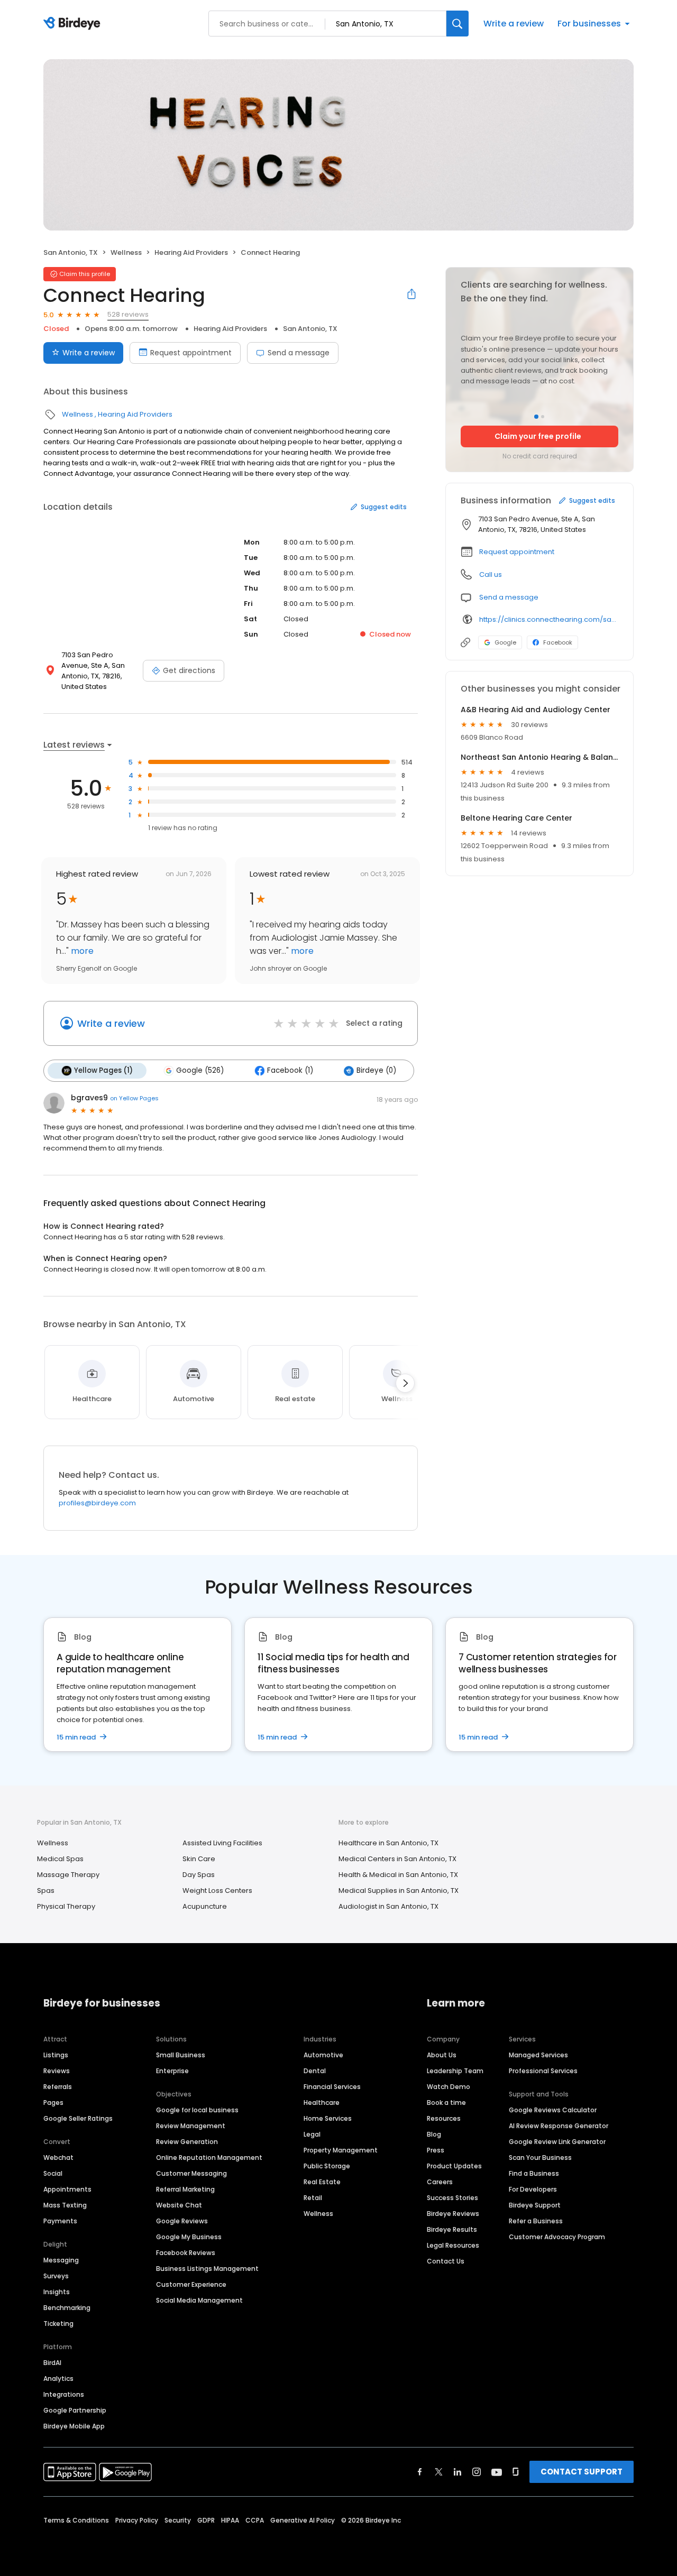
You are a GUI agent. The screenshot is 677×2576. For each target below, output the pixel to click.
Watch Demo (449, 2087)
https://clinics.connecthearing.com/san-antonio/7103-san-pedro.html (549, 619)
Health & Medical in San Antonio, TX (398, 1875)
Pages (53, 2103)
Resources (444, 2118)
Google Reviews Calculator (553, 2110)
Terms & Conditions (76, 2520)
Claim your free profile (538, 436)
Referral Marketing (185, 2189)
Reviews (57, 2071)
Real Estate (322, 2182)
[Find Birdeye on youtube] (497, 2472)
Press (436, 2150)
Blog (434, 2134)
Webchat (58, 2158)
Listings (56, 2055)
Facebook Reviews (186, 2253)
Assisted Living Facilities (222, 1843)
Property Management (341, 2150)
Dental (315, 2071)
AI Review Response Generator (559, 2126)
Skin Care (199, 1859)
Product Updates (454, 2166)
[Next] (405, 1383)
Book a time (446, 2103)
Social (53, 2173)
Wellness (126, 252)
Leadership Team (455, 2071)
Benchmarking (67, 2308)
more (81, 951)
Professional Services (543, 2071)
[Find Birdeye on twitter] (439, 2472)
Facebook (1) (290, 1070)
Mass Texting (65, 2205)
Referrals (58, 2087)
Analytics (58, 2379)
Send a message (299, 353)
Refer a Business (536, 2221)
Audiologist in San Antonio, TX (388, 1906)
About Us (442, 2055)
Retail (313, 2198)
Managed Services (538, 2055)
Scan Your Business (540, 2158)
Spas (46, 1890)
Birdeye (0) (376, 1070)
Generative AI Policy (303, 2520)
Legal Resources (453, 2245)
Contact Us (446, 2261)
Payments (60, 2221)
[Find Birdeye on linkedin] (458, 2472)
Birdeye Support (535, 2205)
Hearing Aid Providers (191, 252)
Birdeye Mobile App (74, 2426)
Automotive (323, 2055)
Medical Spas (60, 1859)
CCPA (255, 2520)
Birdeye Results (452, 2229)
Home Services (328, 2118)
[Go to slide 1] (536, 417)
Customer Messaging (191, 2173)
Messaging (61, 2260)
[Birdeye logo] (74, 24)
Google (505, 642)
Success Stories (452, 2198)
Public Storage (327, 2166)
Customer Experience (191, 2284)
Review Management (191, 2126)
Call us (491, 574)
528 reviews (128, 314)
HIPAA (230, 2520)
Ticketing (58, 2324)
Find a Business (534, 2173)
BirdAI (52, 2363)
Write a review (514, 24)
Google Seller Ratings (78, 2118)
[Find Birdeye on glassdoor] (516, 2472)
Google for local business (197, 2110)
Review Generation (187, 2142)
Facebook (558, 642)
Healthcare (322, 2103)
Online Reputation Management (209, 2158)
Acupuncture (205, 1906)
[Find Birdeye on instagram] (477, 2472)
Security (178, 2520)
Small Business (181, 2055)
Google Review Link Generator (557, 2142)
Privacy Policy (137, 2520)
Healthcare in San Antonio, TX (388, 1843)
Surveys (56, 2276)
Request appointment (191, 353)
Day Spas (199, 1875)
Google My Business (189, 2237)
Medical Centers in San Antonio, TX (397, 1859)
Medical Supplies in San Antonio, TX (399, 1890)
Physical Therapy (66, 1906)
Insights (57, 2292)
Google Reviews (182, 2221)
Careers (440, 2182)
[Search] (458, 24)
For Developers (533, 2189)
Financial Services (332, 2087)
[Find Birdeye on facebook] (420, 2472)
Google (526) (200, 1070)
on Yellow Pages (134, 1098)
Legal (312, 2134)
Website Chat (179, 2205)
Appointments (67, 2189)
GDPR (206, 2520)
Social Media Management (199, 2300)
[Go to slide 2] (543, 417)
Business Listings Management (207, 2269)
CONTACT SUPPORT (582, 2472)
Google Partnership (75, 2410)
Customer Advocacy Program (557, 2237)
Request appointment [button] (517, 552)
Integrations (64, 2394)
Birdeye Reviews (453, 2214)
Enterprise (172, 2071)
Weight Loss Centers (217, 1890)
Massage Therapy (68, 1875)
